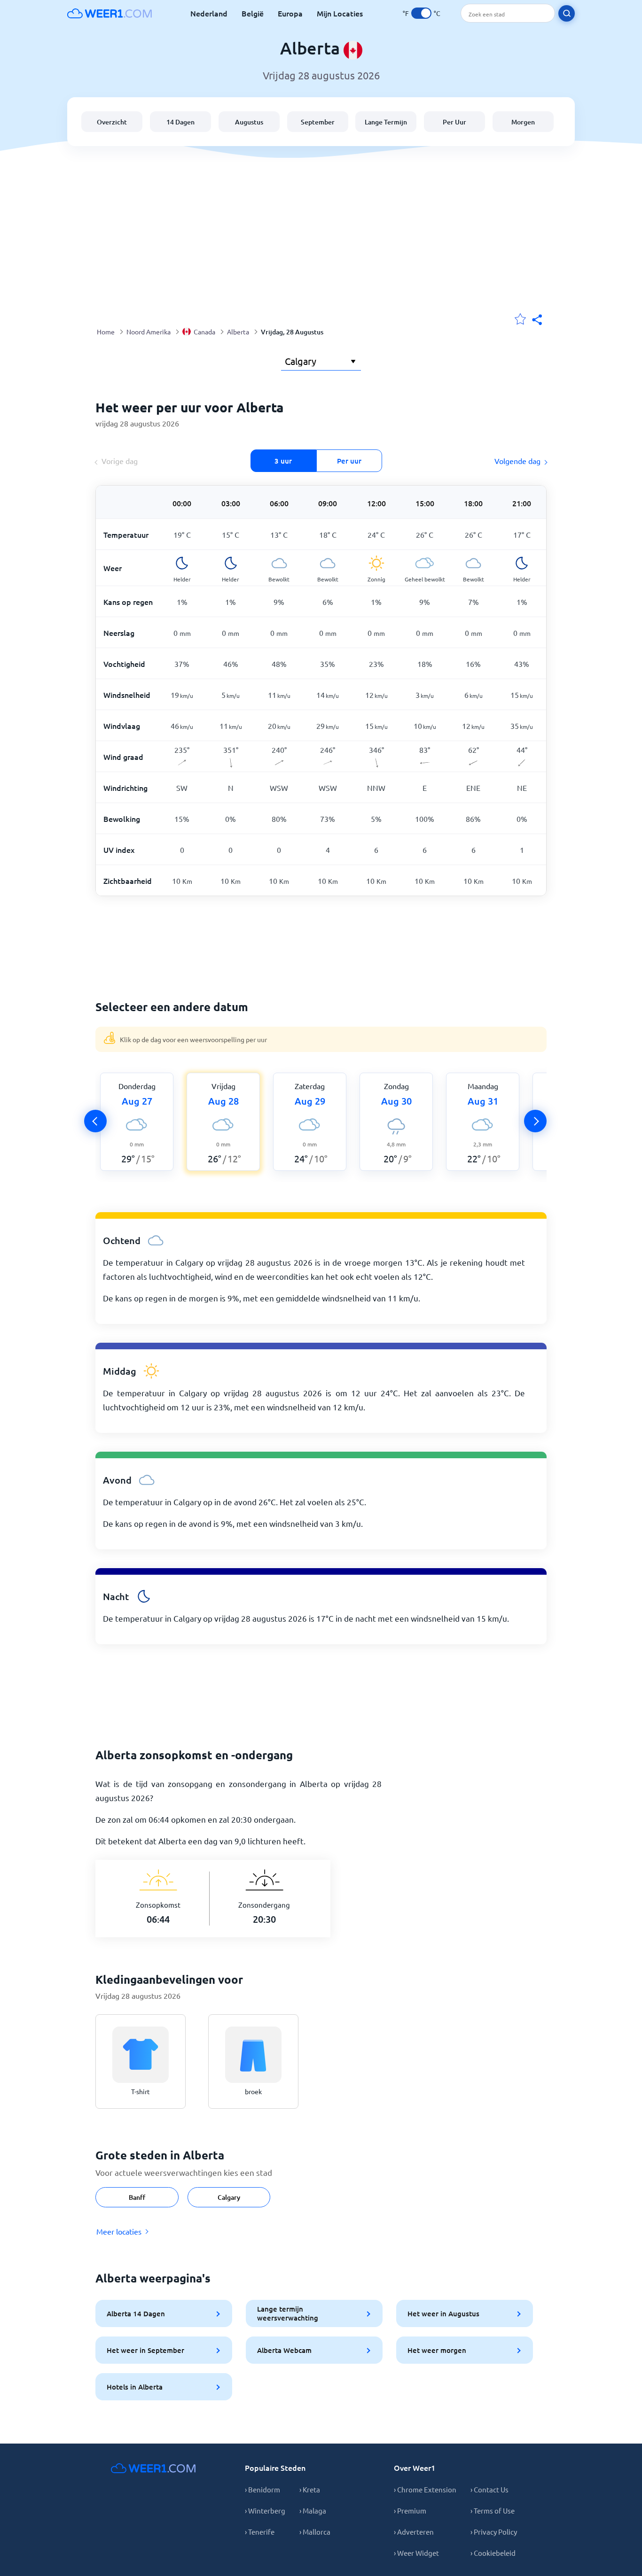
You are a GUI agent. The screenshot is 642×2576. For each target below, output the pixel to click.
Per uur (349, 461)
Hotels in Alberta (135, 2387)
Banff (137, 2197)
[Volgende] (535, 1121)
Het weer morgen (437, 2350)
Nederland (209, 13)
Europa (290, 13)
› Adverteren (414, 2532)
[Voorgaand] (95, 1121)
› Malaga (313, 2510)
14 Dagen (180, 122)
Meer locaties (119, 2231)
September (318, 122)
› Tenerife (260, 2532)
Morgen (523, 122)
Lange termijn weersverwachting (288, 2313)
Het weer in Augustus (443, 2313)
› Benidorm (262, 2489)
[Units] (421, 13)
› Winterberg (265, 2510)
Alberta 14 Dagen (136, 2313)
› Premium (410, 2510)
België (253, 13)
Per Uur (454, 122)
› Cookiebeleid (493, 2553)
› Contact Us (489, 2489)
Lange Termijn (386, 122)
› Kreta (310, 2489)
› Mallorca (315, 2532)
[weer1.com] (110, 13)
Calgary (229, 2197)
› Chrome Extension (425, 2489)
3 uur (283, 461)
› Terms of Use (493, 2510)
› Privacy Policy (494, 2532)
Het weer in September (145, 2350)
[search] (567, 13)
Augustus (249, 122)
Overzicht (112, 122)
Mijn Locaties (340, 13)
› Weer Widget (416, 2553)
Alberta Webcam (284, 2350)
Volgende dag (517, 461)
